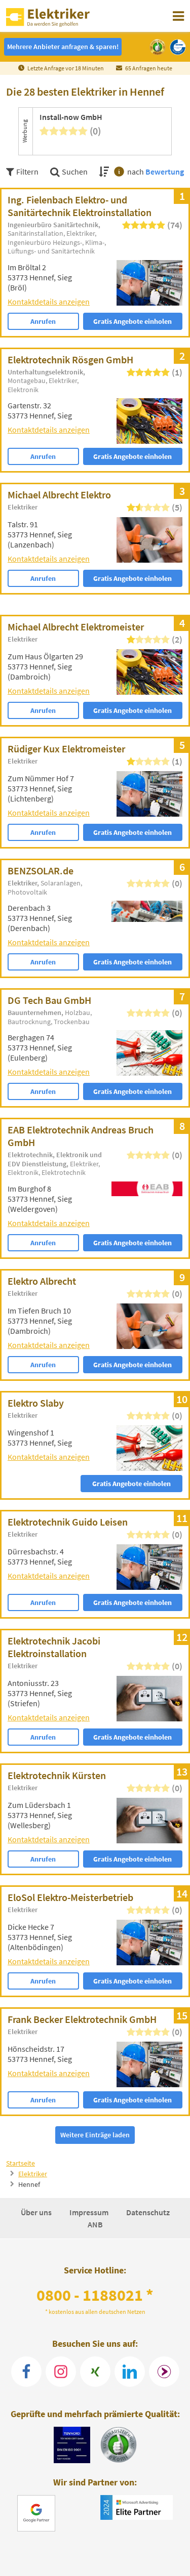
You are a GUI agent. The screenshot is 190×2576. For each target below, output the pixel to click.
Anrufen (43, 321)
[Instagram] (61, 2372)
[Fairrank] (164, 2372)
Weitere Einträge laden (95, 2135)
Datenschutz (148, 2212)
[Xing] (95, 2372)
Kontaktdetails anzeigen (49, 302)
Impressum (90, 2212)
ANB (95, 2224)
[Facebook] (26, 2372)
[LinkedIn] (130, 2372)
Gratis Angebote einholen (132, 321)
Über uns (37, 2212)
